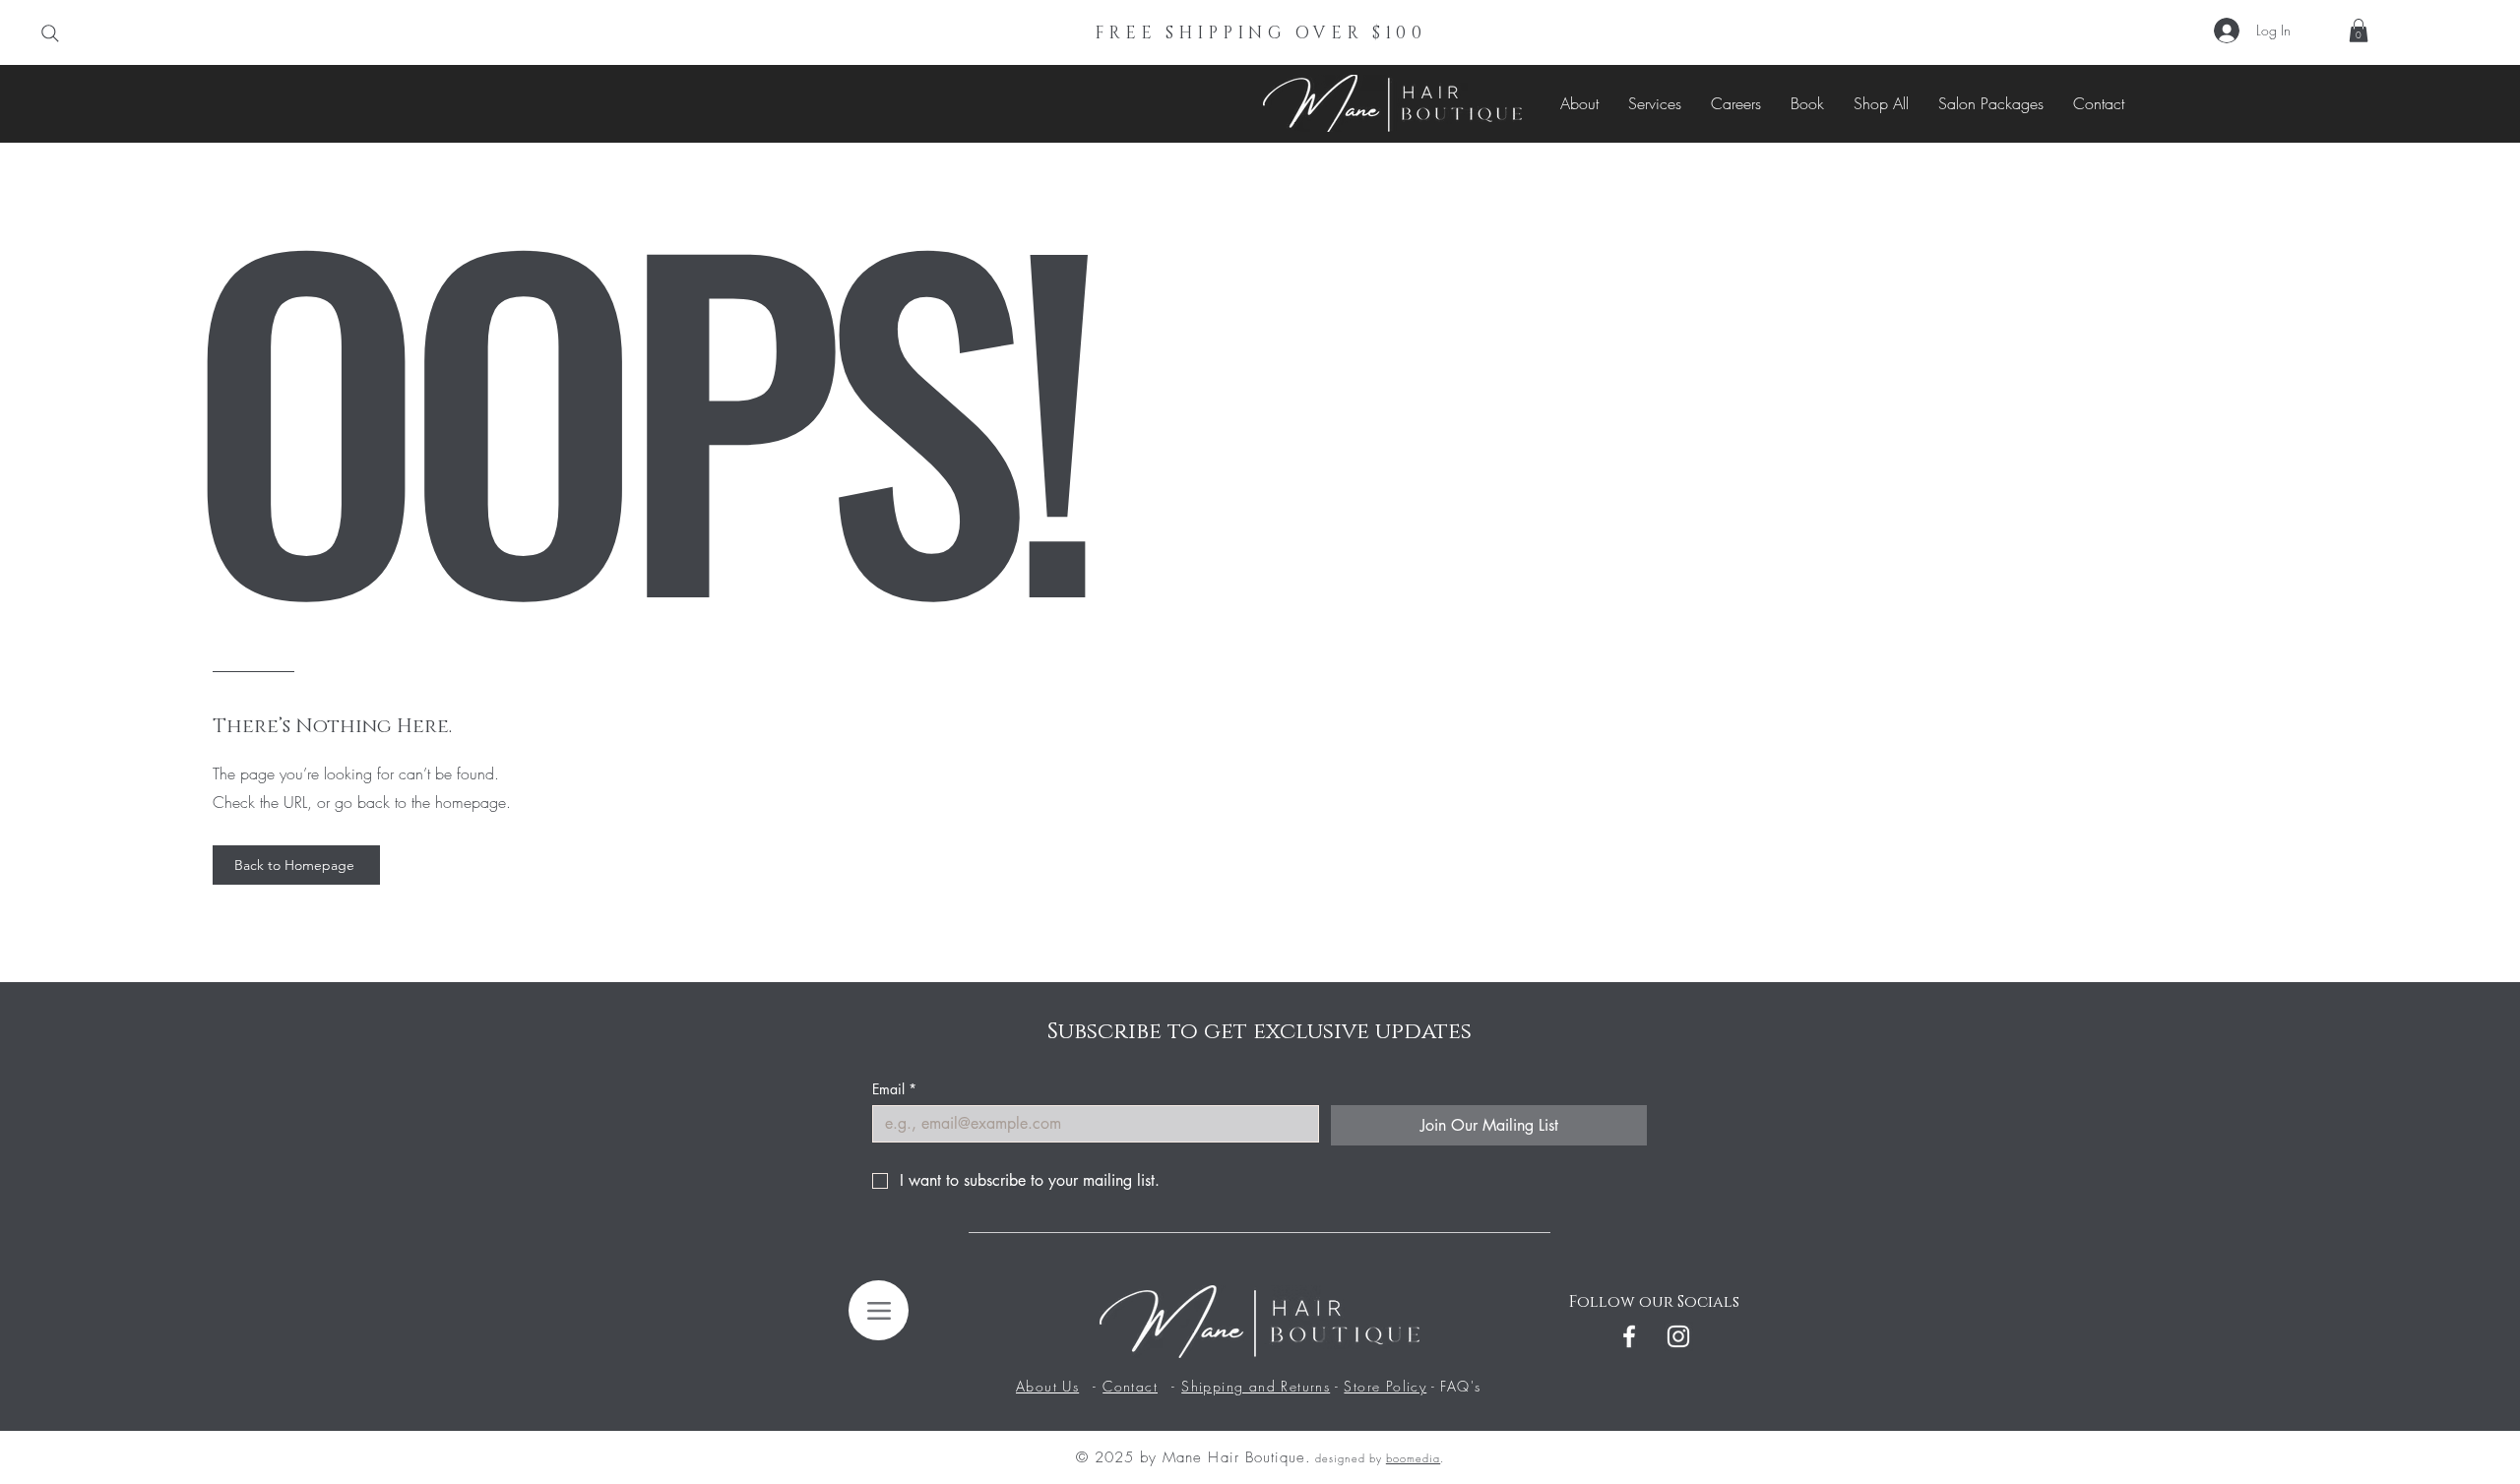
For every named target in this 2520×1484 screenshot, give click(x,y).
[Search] (50, 33)
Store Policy (1385, 1386)
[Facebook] (1629, 1336)
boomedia (1413, 1458)
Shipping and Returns (1256, 1386)
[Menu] (879, 1310)
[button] (2359, 31)
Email (894, 1089)
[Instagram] (1678, 1336)
